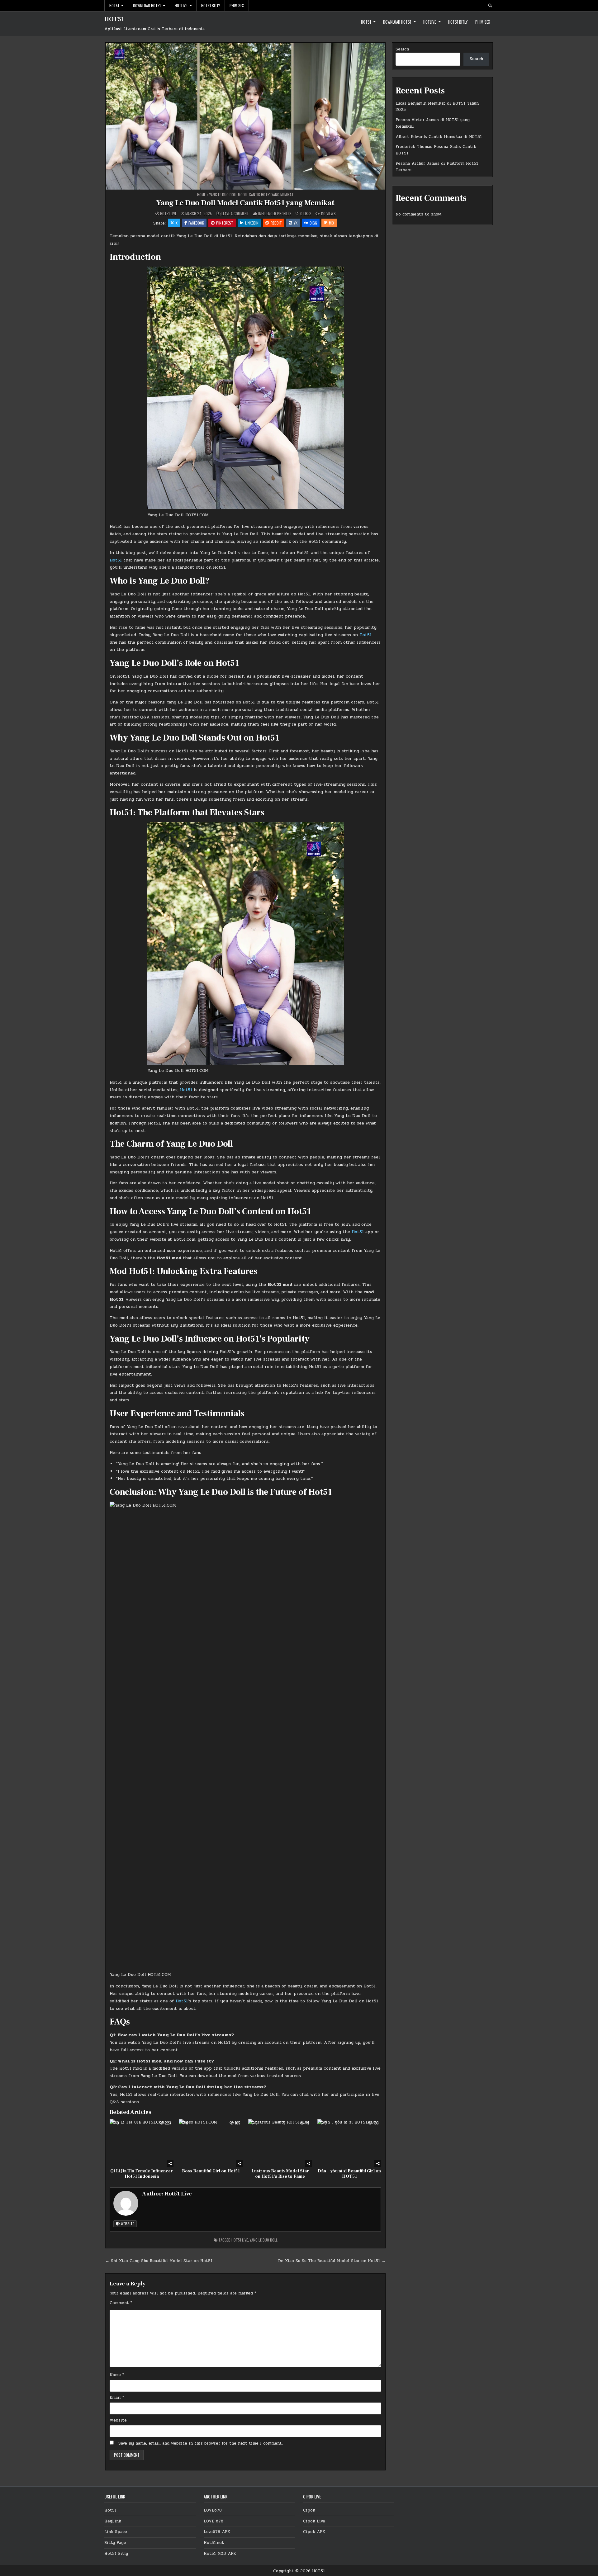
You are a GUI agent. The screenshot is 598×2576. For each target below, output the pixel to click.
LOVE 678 (214, 2521)
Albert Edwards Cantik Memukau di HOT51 (439, 137)
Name (117, 2375)
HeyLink (113, 2521)
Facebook (196, 223)
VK (296, 223)
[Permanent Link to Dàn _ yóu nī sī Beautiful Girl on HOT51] (349, 2143)
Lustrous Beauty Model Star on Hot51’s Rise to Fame (280, 2174)
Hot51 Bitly (211, 5)
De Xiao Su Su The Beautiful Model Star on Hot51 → (332, 2261)
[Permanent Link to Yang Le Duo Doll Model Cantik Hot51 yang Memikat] (245, 116)
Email (117, 2398)
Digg (313, 223)
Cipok (309, 2510)
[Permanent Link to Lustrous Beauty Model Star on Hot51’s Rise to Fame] (280, 2143)
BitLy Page (115, 2543)
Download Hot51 (147, 5)
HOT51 (114, 19)
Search (402, 49)
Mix (332, 223)
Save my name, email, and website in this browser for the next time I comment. (201, 2443)
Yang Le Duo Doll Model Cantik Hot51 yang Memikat (245, 203)
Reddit (276, 223)
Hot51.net (214, 2543)
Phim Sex (237, 5)
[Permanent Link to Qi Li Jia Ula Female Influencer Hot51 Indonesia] (142, 2143)
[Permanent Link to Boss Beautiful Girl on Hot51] (211, 2143)
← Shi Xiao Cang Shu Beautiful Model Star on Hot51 (159, 2261)
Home (201, 194)
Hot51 (114, 5)
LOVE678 (213, 2510)
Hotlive (181, 5)
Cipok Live (314, 2521)
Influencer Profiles (275, 213)
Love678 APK (217, 2532)
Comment (121, 2303)
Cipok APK (314, 2532)
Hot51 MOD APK (220, 2554)
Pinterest (225, 223)
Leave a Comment (235, 214)
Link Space (116, 2532)
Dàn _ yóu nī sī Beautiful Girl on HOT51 (349, 2174)
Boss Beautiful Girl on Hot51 (211, 2171)
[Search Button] (490, 6)
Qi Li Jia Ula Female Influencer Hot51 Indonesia (142, 2174)
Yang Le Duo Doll (264, 2240)
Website (127, 2224)
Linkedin (252, 223)
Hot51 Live (168, 214)
